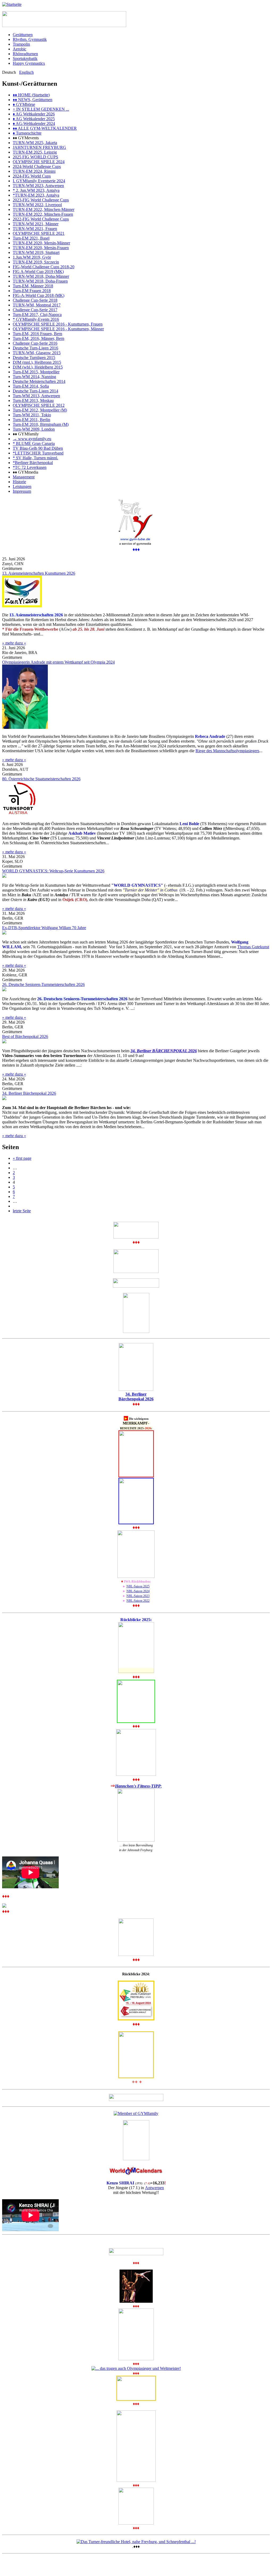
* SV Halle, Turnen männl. (35, 458)
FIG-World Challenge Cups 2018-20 (44, 267)
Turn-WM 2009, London (34, 429)
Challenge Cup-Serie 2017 (35, 310)
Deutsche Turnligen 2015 (34, 358)
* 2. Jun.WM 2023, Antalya (36, 190)
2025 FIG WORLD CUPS (35, 157)
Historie (19, 482)
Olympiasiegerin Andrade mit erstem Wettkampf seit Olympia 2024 (58, 662)
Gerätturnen (23, 35)
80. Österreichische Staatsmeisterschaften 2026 (41, 779)
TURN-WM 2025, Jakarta (35, 143)
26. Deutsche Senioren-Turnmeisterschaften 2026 (43, 984)
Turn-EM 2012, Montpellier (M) (40, 410)
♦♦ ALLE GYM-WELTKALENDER (45, 128)
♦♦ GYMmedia (25, 472)
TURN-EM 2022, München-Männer (44, 209)
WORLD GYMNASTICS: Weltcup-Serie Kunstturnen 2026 (53, 871)
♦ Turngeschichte (27, 133)
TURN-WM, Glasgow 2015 (37, 353)
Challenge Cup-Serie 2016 (35, 343)
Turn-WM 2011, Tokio (32, 415)
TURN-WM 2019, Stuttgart (36, 252)
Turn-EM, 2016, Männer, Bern (39, 338)
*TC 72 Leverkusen (30, 467)
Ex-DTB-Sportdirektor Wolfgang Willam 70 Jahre (44, 928)
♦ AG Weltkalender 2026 (34, 114)
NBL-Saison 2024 (138, 1591)
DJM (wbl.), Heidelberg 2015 (38, 367)
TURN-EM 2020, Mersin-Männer (41, 243)
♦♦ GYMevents (26, 138)
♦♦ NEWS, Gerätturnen (33, 100)
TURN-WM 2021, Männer (36, 224)
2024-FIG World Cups (32, 176)
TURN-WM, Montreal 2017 (37, 305)
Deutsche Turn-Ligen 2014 (35, 391)
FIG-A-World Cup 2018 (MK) (39, 295)
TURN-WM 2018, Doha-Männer (41, 276)
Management (24, 477)
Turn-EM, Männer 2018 (33, 286)
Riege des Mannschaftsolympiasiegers (227, 751)
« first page (22, 1158)
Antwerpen (154, 2188)
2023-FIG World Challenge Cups (41, 200)
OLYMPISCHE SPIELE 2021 (39, 233)
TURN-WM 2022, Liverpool (37, 205)
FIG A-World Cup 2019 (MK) (38, 272)
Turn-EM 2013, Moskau (33, 401)
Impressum (22, 491)
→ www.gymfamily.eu (32, 439)
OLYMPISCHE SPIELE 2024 (39, 162)
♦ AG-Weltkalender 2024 (34, 124)
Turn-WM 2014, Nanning (34, 377)
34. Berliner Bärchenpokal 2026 (29, 1093)
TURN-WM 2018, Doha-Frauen (40, 281)
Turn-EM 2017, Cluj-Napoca (37, 315)
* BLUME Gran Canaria (34, 443)
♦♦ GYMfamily (26, 434)
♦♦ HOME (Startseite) (31, 95)
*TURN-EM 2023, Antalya (36, 195)
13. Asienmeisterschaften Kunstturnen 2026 (39, 573)
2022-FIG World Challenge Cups (41, 219)
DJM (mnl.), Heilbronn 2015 (37, 362)
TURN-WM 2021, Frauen (35, 229)
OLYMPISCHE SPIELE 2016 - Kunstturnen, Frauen (58, 324)
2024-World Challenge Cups (37, 166)
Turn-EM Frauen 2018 (32, 291)
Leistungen (22, 486)
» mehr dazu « (14, 643)
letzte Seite (22, 1211)
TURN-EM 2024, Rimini (34, 171)
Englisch (26, 72)
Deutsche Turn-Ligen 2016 (35, 348)
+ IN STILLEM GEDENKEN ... (41, 109)
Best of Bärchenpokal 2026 (25, 1036)
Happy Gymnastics (29, 63)
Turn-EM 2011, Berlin (31, 420)
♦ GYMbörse (24, 104)
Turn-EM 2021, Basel (31, 238)
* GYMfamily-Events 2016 (36, 319)
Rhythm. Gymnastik (30, 39)
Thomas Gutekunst (253, 947)
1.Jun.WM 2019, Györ (32, 257)
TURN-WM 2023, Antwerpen (38, 186)
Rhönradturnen (25, 54)
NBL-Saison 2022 (138, 1601)
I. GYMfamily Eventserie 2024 (39, 181)
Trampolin (21, 44)
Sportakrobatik (25, 59)
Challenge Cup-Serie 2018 (35, 300)
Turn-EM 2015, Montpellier (36, 372)
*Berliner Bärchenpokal (33, 463)
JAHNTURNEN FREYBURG (39, 147)
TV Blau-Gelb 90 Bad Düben (38, 448)
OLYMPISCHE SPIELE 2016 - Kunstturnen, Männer (58, 329)
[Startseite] (12, 4)
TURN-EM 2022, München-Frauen (43, 214)
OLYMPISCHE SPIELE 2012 (39, 405)
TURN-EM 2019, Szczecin (36, 262)
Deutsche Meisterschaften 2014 (39, 381)
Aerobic (20, 49)
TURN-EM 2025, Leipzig (35, 152)
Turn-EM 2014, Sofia (31, 386)
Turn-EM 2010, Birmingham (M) (41, 424)
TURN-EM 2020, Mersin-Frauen (41, 248)
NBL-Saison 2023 (138, 1596)
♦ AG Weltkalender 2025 (34, 119)
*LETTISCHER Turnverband (38, 453)
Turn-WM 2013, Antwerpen (36, 396)
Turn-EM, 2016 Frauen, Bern (37, 334)
